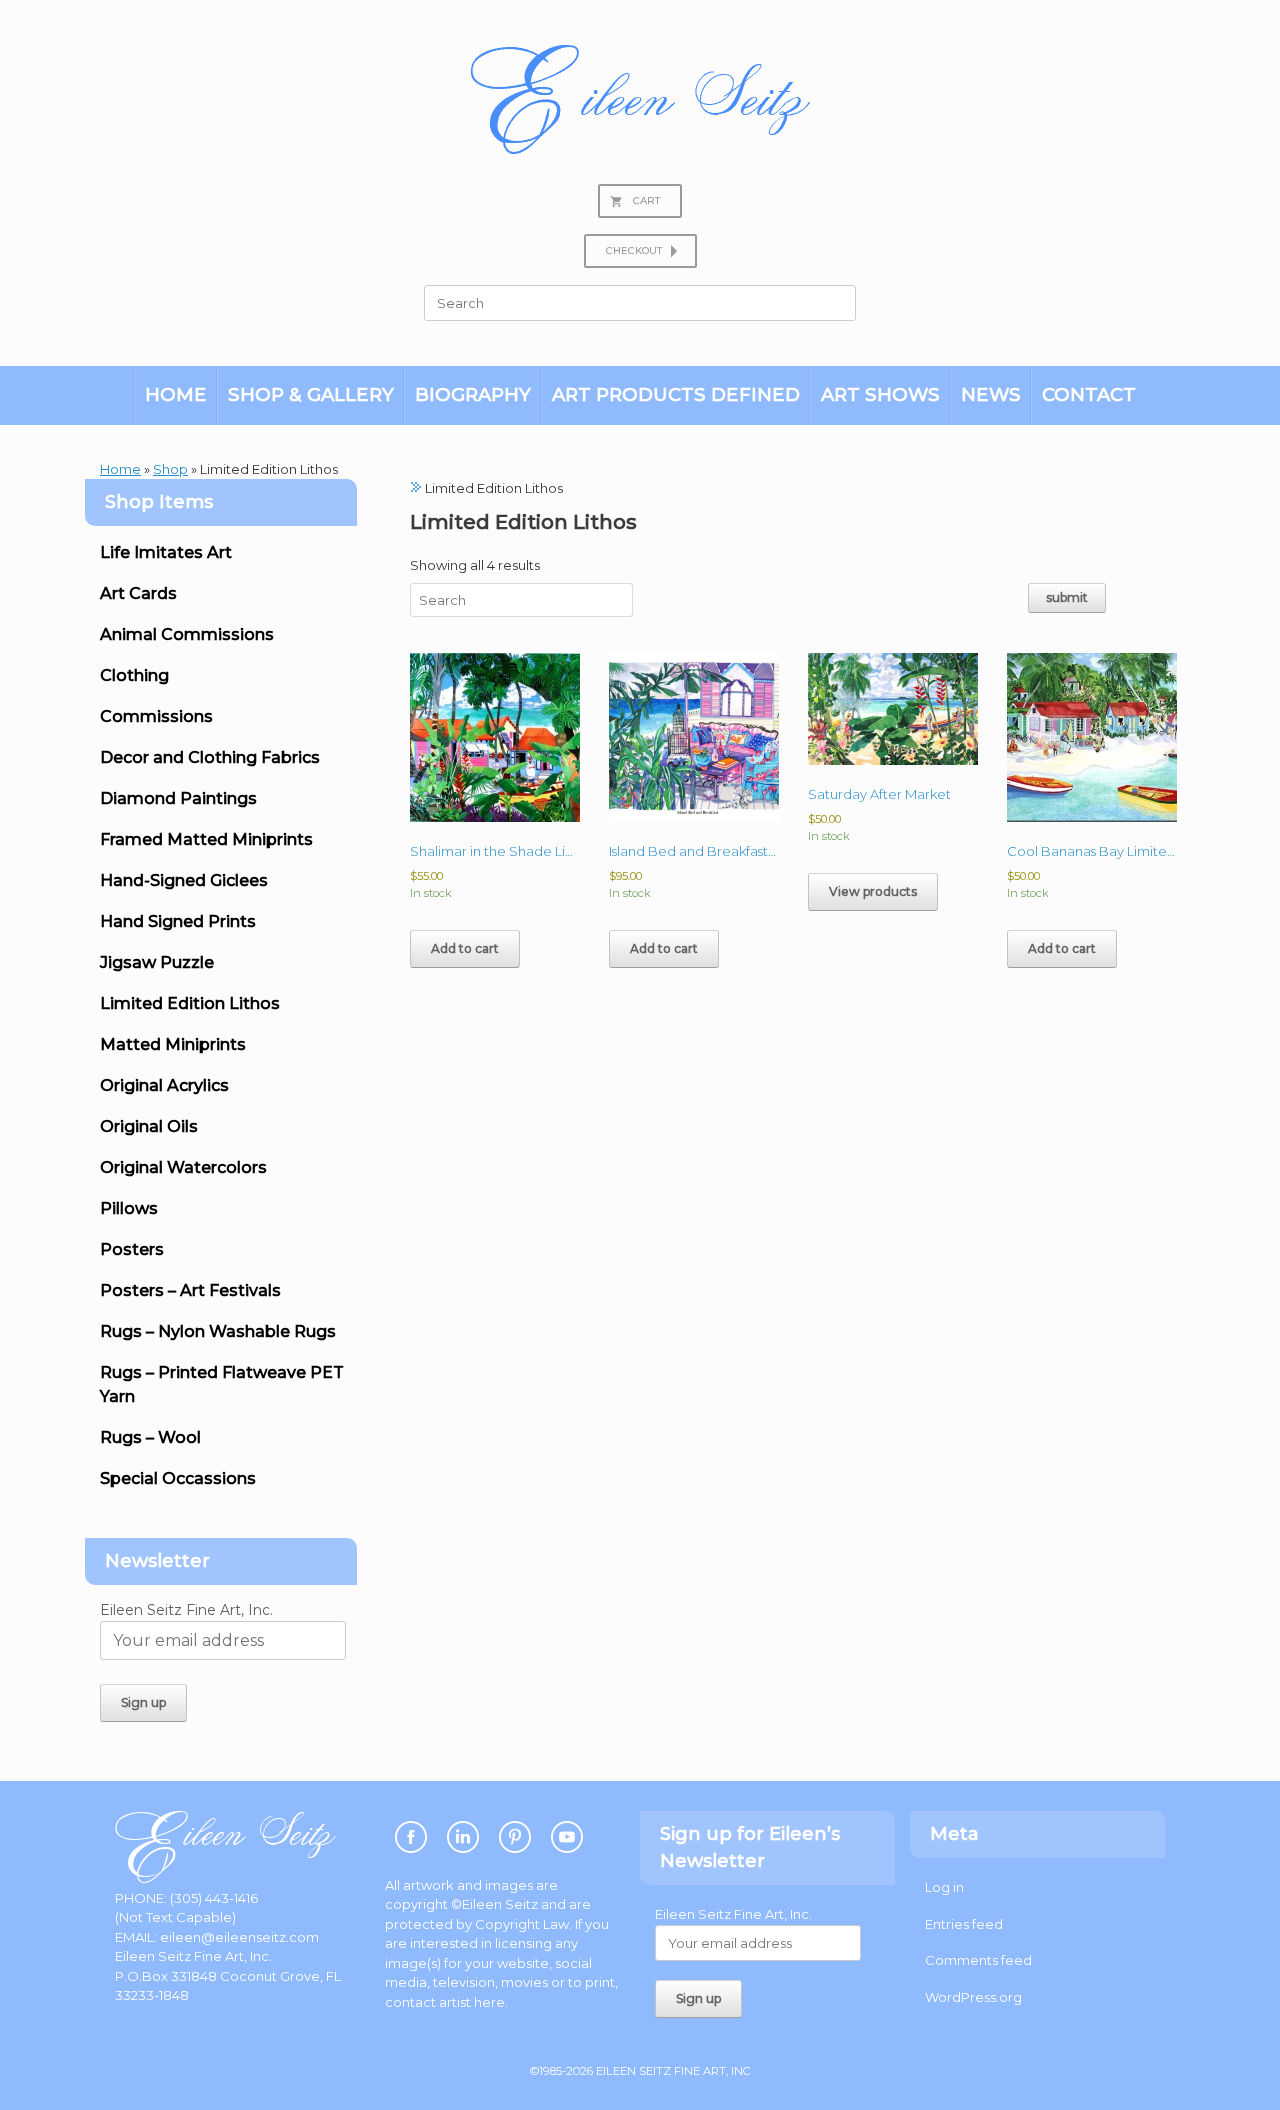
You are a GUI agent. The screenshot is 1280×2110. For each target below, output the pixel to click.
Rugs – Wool (150, 1437)
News (991, 394)
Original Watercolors (183, 1167)
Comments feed (978, 1960)
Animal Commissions (187, 634)
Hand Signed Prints (178, 921)
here (489, 2002)
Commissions (156, 716)
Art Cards (138, 593)
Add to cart (465, 948)
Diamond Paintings (178, 798)
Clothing (134, 675)
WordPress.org (973, 1997)
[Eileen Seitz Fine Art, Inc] (640, 99)
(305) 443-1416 (214, 1898)
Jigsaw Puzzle (157, 962)
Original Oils (149, 1126)
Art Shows (880, 394)
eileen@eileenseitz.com (239, 1937)
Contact (1089, 394)
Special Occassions (178, 1478)
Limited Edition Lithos (190, 1003)
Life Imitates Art (166, 552)
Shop (170, 469)
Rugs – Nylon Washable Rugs (218, 1331)
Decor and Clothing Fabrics (210, 757)
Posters (132, 1249)
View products (873, 891)
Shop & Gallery (311, 394)
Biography (473, 394)
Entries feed (964, 1924)
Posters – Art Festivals (190, 1290)
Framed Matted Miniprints (206, 839)
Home (176, 394)
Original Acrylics (164, 1085)
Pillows (129, 1208)
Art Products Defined (676, 394)
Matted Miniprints (173, 1044)
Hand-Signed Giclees (184, 880)
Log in (944, 1887)
